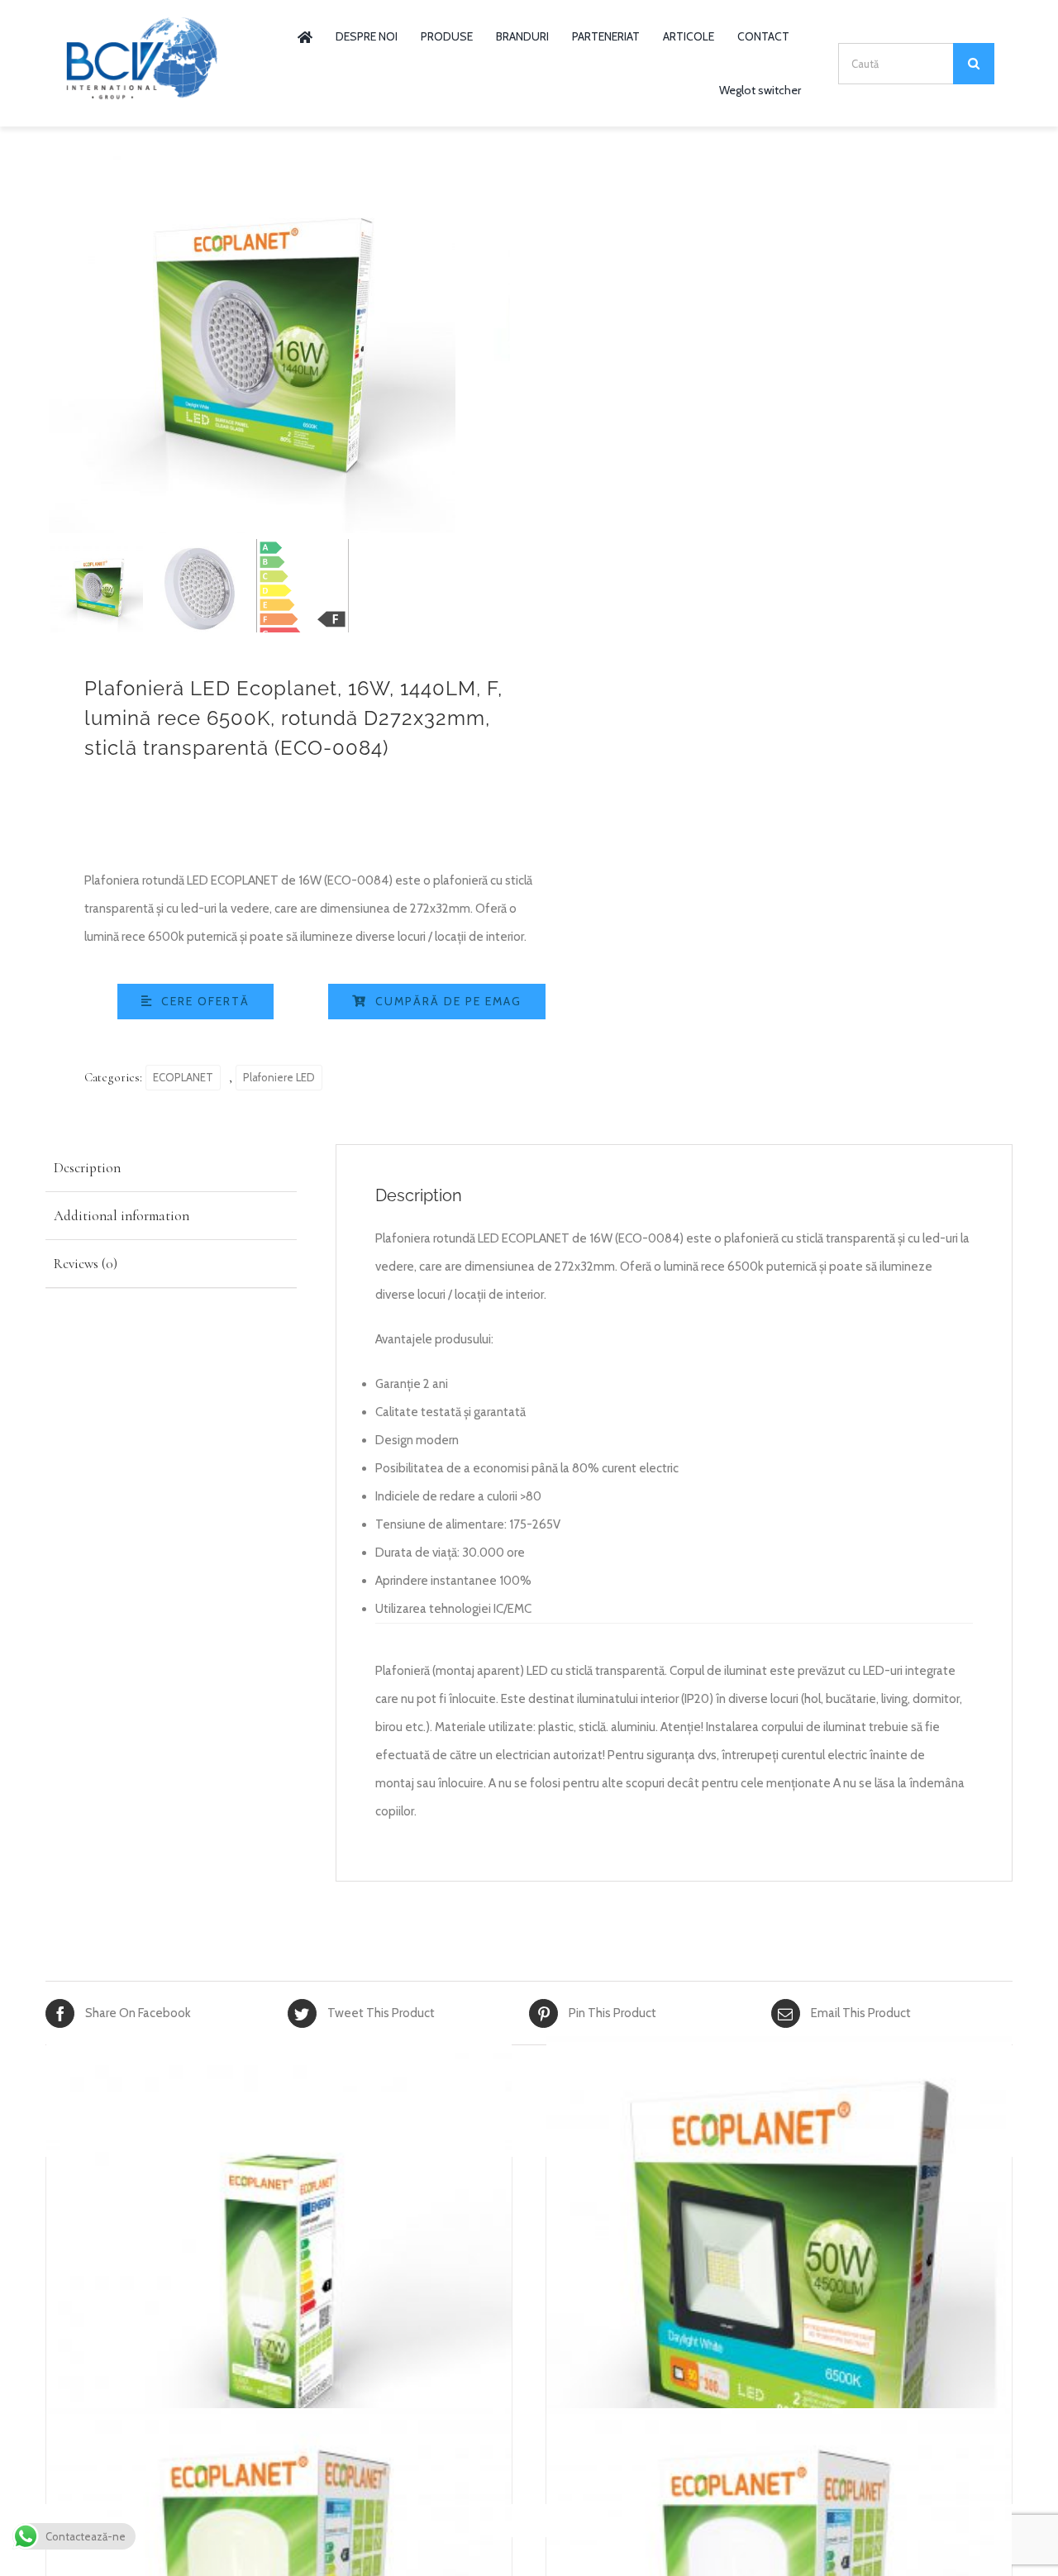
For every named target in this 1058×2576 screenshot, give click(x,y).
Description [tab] (87, 1168)
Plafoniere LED (279, 1077)
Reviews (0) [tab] (86, 1264)
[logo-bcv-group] (142, 22)
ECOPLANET (183, 1077)
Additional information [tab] (122, 1216)
